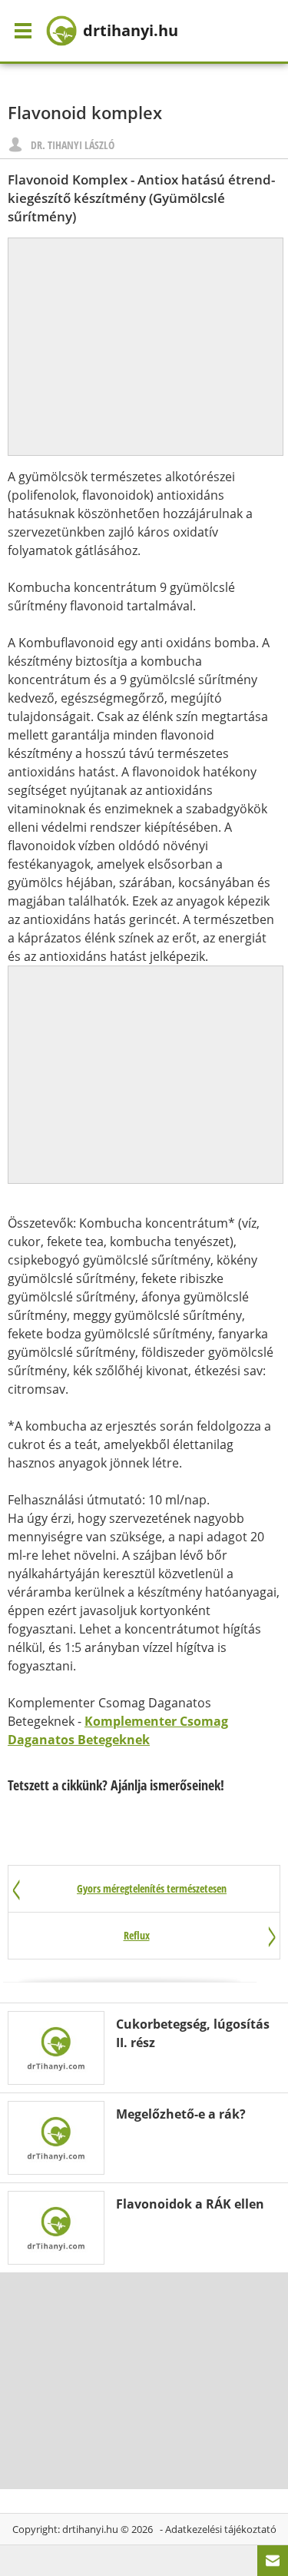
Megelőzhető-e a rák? (181, 2114)
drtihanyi (131, 30)
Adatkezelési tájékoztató (221, 2529)
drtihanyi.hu (90, 2529)
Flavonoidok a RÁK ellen (190, 2204)
